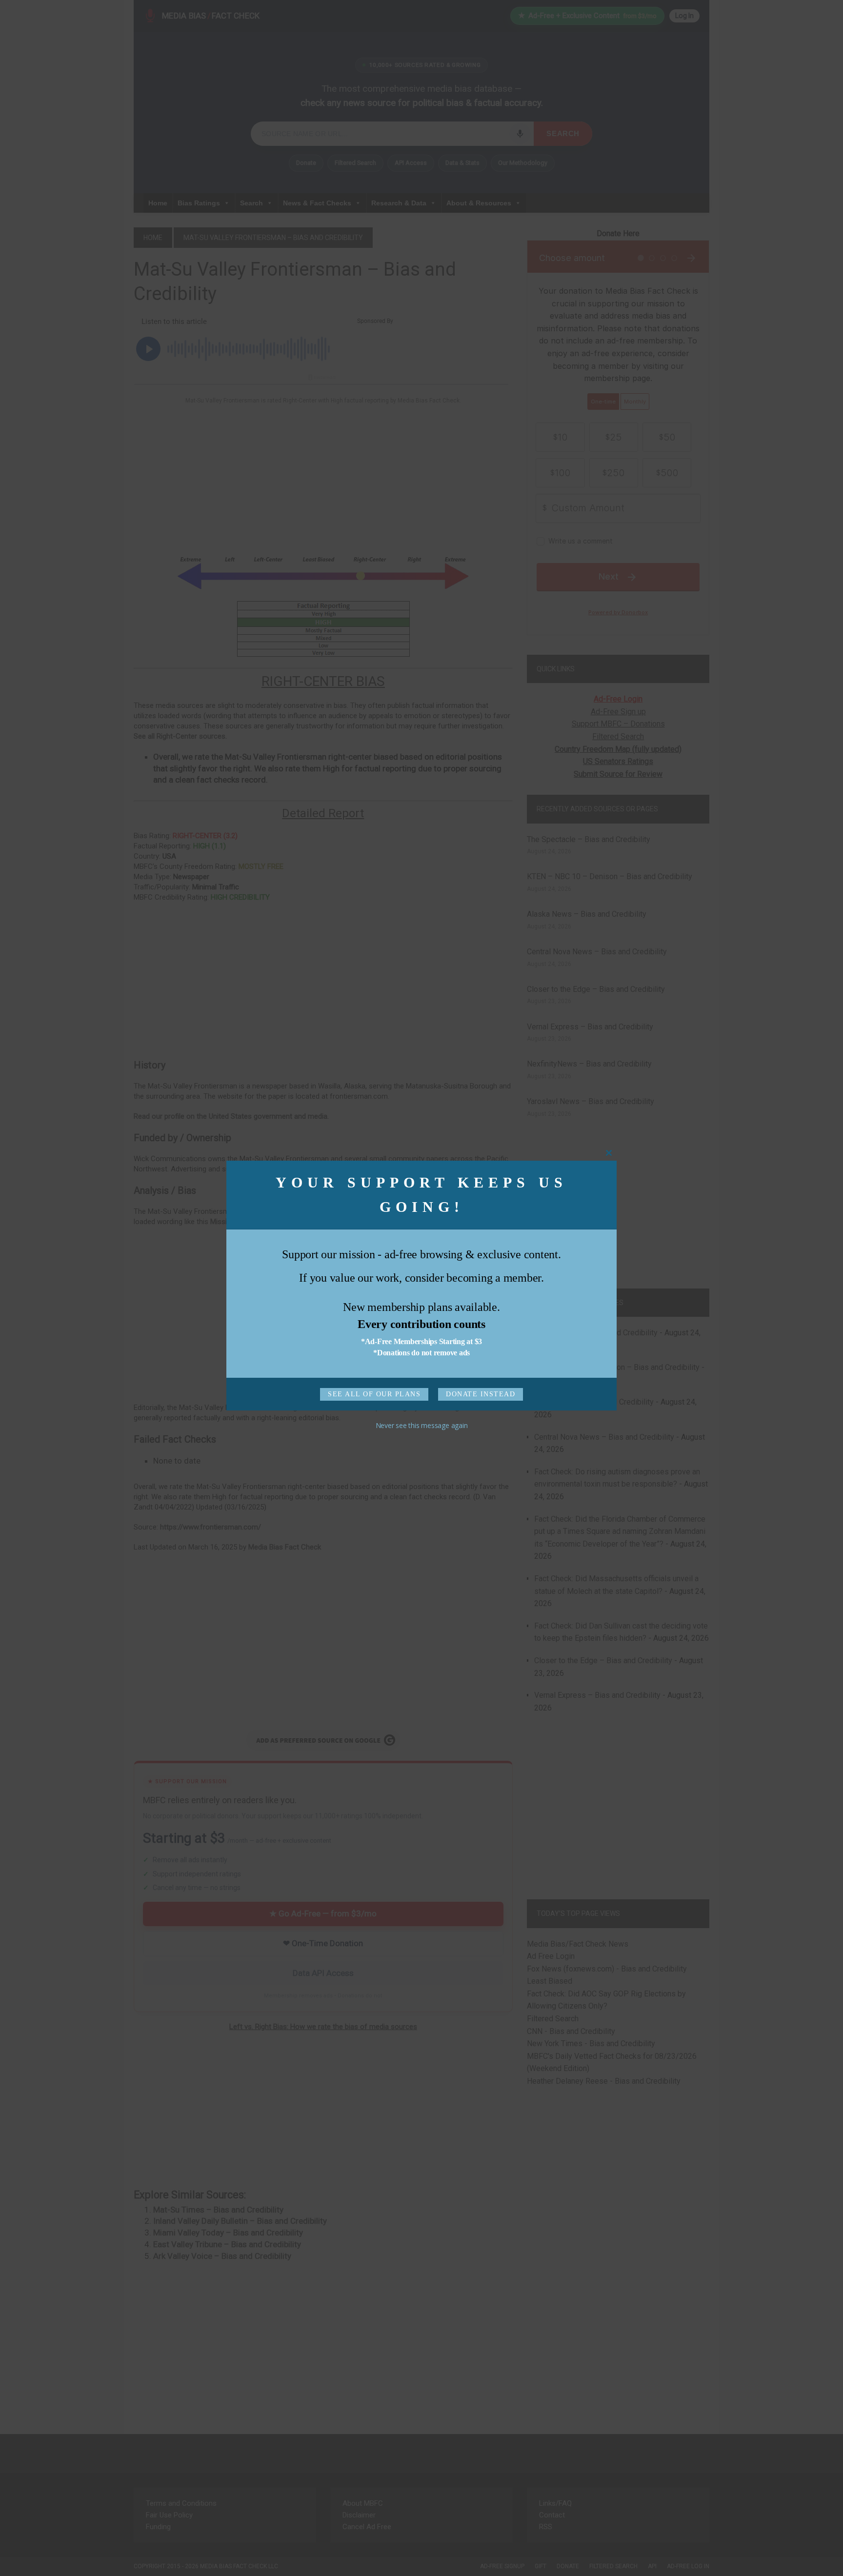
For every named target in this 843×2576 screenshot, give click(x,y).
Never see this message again (422, 1427)
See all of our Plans (375, 1396)
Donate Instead (479, 1396)
